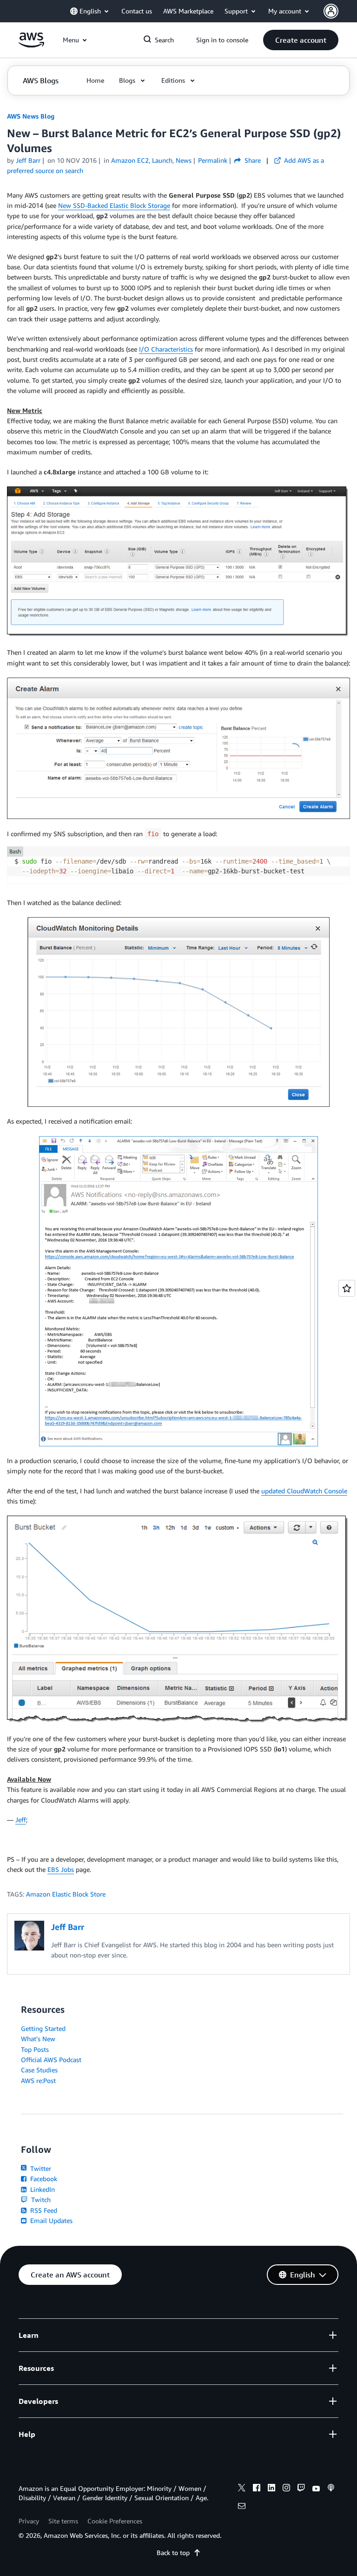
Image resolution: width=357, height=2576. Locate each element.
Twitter (40, 2168)
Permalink (213, 160)
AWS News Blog (31, 116)
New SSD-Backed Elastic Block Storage (114, 205)
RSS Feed (43, 2210)
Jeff (21, 1820)
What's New (38, 2039)
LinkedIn (42, 2189)
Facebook (43, 2179)
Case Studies (39, 2070)
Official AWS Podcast (51, 2060)
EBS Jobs (61, 1869)
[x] (242, 2489)
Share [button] (252, 160)
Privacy (29, 2521)
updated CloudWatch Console (304, 1491)
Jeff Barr (28, 160)
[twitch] (301, 2489)
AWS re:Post (38, 2080)
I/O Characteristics (166, 349)
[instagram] (286, 2489)
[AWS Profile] (331, 11)
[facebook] (257, 2489)
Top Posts (35, 2049)
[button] (301, 40)
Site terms (63, 2521)
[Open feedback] (347, 1288)
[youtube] (316, 2489)
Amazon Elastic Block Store (66, 1894)
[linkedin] (271, 2489)
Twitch (40, 2200)
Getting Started (43, 2028)
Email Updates (50, 2220)
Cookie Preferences (115, 2521)
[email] (242, 2507)
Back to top (173, 2553)
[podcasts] (331, 2489)
